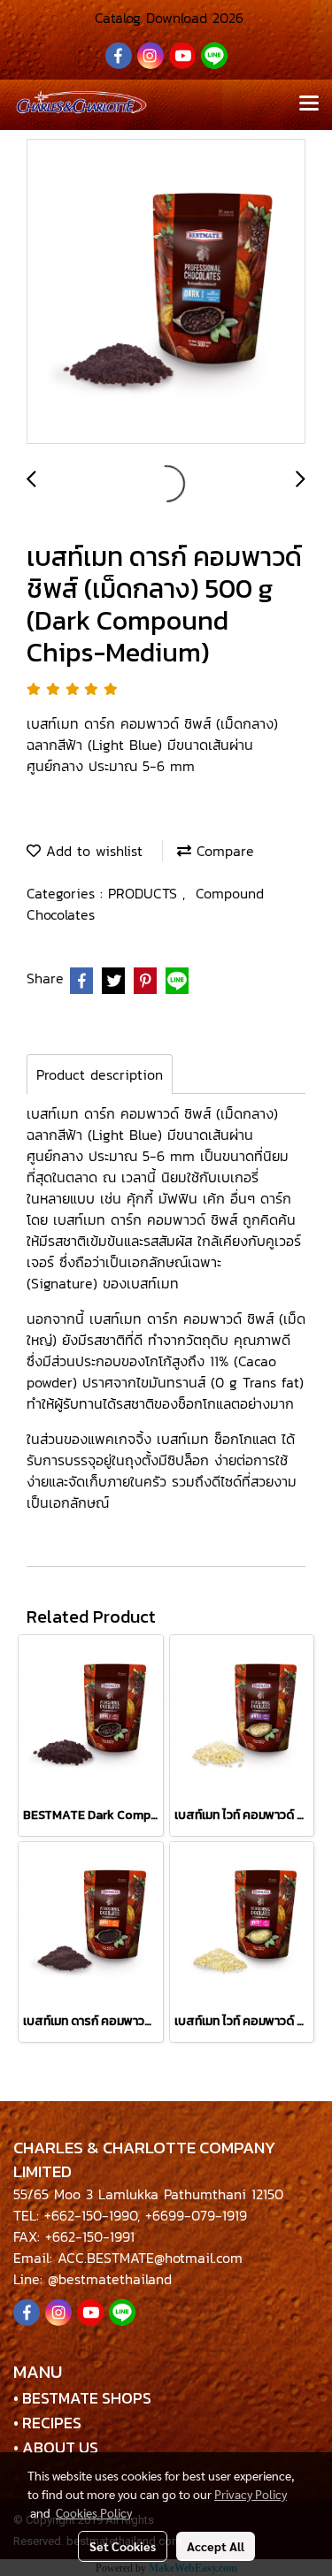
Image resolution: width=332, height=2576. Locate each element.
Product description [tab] (100, 1074)
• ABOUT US (56, 2447)
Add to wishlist (92, 851)
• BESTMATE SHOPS (82, 2398)
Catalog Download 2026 (166, 18)
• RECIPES (47, 2423)
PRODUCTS (145, 893)
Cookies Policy (94, 2512)
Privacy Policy (251, 2494)
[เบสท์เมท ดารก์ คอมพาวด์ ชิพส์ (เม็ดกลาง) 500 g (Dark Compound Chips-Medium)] (166, 292)
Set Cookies (123, 2546)
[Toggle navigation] (309, 104)
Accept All (216, 2546)
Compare (223, 851)
